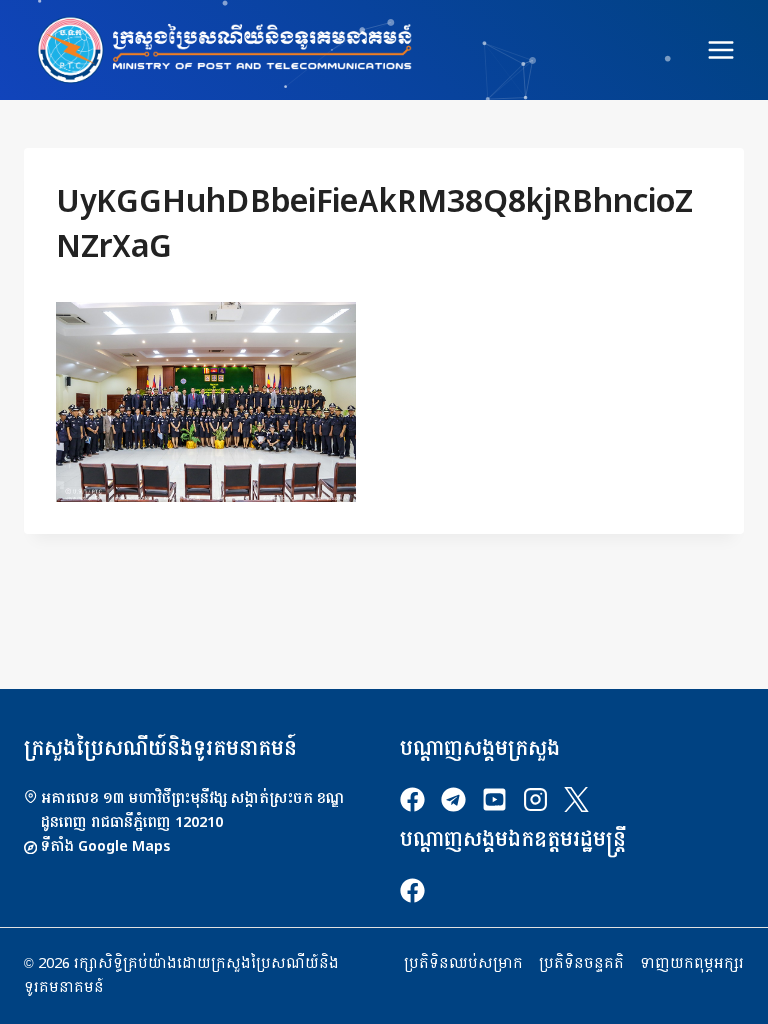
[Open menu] (720, 49)
